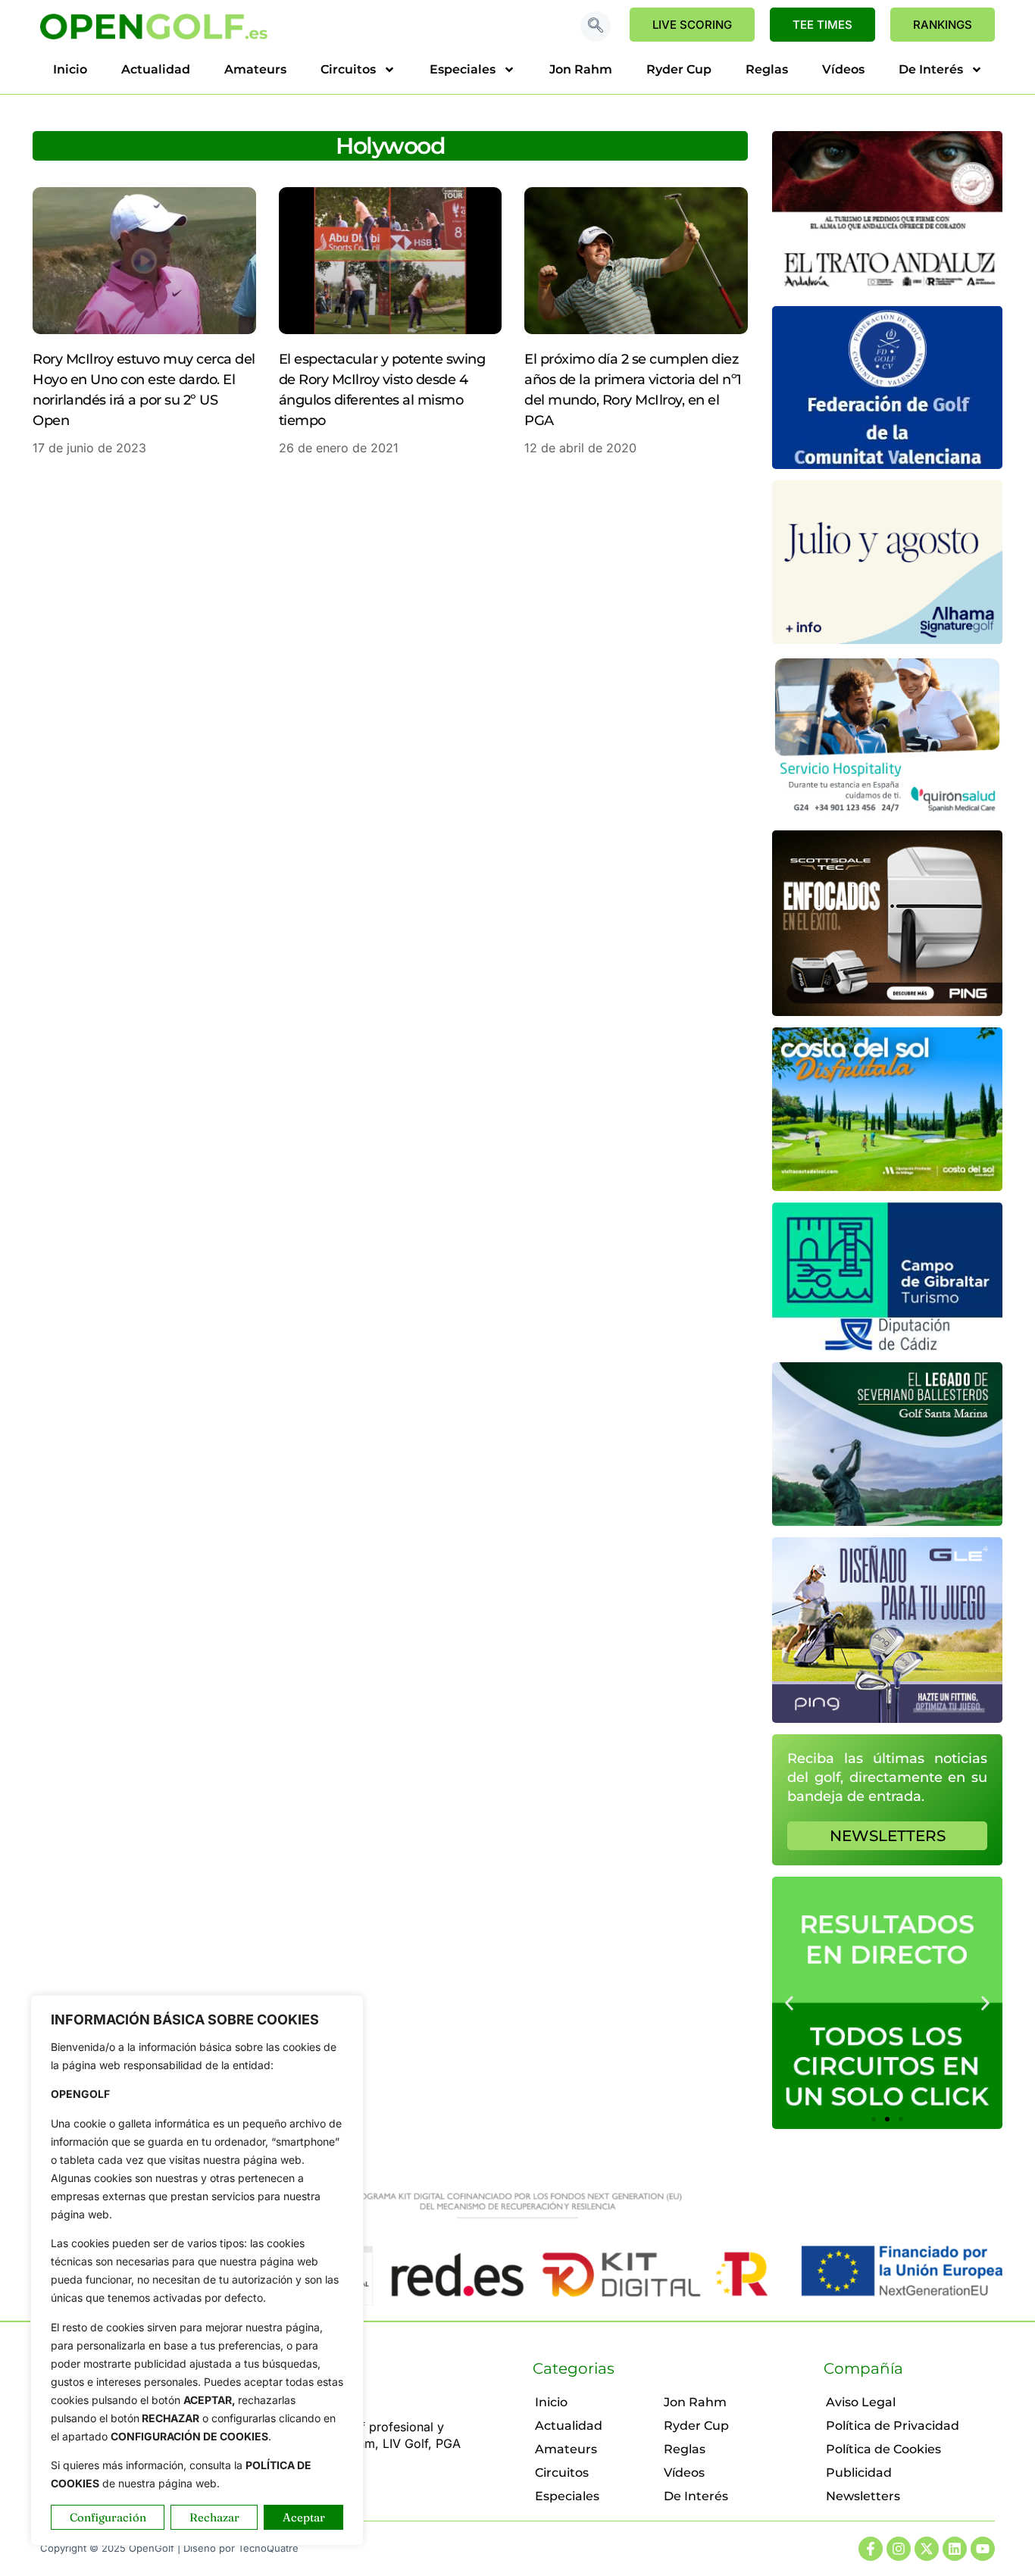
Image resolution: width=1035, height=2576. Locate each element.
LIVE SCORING (692, 25)
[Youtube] (983, 2549)
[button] (596, 27)
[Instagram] (899, 2549)
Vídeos (843, 69)
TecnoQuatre (268, 2548)
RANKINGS (943, 25)
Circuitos (348, 69)
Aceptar (304, 2517)
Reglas (767, 69)
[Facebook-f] (871, 2549)
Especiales (463, 69)
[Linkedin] (955, 2549)
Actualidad (156, 69)
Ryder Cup (679, 69)
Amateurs (255, 69)
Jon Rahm (581, 69)
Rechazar (214, 2517)
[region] (197, 2270)
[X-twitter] (927, 2549)
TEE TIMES (822, 25)
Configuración (108, 2517)
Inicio (70, 69)
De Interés (931, 69)
